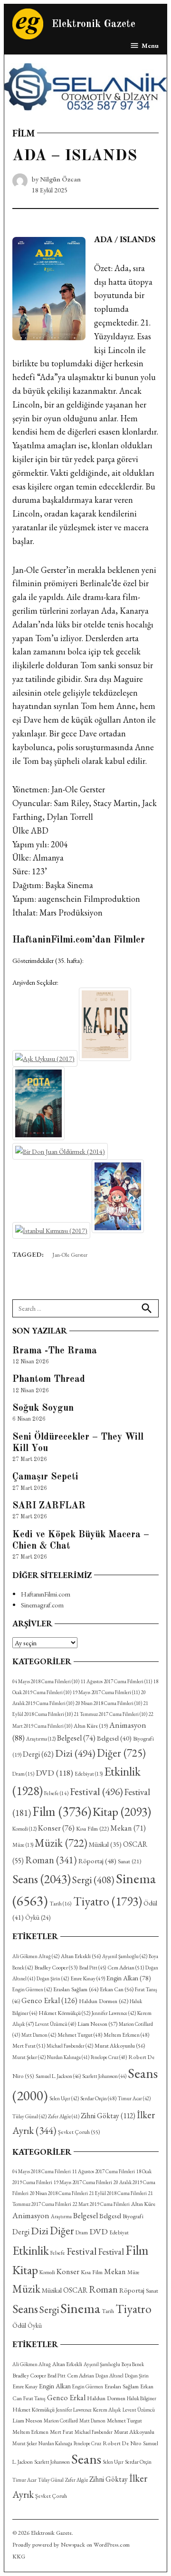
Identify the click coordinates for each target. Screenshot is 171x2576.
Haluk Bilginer (142, 2398)
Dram (23, 1773)
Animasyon (31, 2215)
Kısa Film (92, 1828)
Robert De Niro (122, 2443)
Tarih (61, 1904)
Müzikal (105, 1844)
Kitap (122, 1812)
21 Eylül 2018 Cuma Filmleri (118, 2193)
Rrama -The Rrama (55, 1351)
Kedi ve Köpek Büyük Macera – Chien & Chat (81, 1541)
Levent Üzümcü (56, 2024)
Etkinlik (31, 2250)
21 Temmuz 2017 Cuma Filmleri (111, 1714)
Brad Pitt (93, 1968)
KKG (19, 2556)
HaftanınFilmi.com (46, 1594)
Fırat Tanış (34, 2398)
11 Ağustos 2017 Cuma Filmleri (116, 1681)
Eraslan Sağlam (76, 1989)
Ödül (19, 2325)
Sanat (129, 1861)
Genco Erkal (49, 2000)
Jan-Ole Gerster (70, 1255)
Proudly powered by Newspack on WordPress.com (71, 2544)
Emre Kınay (88, 1978)
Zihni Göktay (108, 2116)
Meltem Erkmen (126, 2035)
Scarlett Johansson (104, 2076)
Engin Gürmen (32, 1989)
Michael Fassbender (70, 2046)
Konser (56, 1828)
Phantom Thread (49, 1379)
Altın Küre (91, 1726)
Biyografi (133, 2216)
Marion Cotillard (61, 2421)
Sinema (80, 2308)
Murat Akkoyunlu (120, 2046)
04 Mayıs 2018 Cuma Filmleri (46, 1681)
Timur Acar (134, 2098)
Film (24, 133)
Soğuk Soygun (43, 1408)
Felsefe (56, 1793)
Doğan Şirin (53, 1978)
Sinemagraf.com (42, 1605)
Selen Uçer (64, 2098)
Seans (42, 1879)
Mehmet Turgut (80, 2035)
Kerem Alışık (107, 2409)
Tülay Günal (29, 2116)
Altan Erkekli (81, 1956)
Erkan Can (117, 1989)
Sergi (93, 1880)
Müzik (61, 1843)
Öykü (38, 1918)
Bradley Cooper (56, 1968)
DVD (54, 1773)
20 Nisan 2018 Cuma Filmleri (109, 1703)
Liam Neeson (97, 2024)
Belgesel (76, 1738)
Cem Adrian (126, 1968)
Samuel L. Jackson (58, 2076)
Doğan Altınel (109, 2376)
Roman (51, 1860)
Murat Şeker (29, 2057)
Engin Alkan (129, 1978)
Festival (96, 1791)
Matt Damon (39, 2035)
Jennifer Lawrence (114, 2013)
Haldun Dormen (104, 2001)
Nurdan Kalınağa (68, 2057)
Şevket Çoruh (79, 2132)
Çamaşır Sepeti (45, 1477)
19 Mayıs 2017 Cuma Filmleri (106, 1692)
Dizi (75, 1753)
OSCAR (75, 2290)
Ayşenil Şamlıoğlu (125, 1956)
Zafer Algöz (64, 2116)
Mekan (128, 1828)
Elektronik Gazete (94, 24)
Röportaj (97, 1861)
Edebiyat (89, 1774)
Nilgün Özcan (60, 179)
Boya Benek (133, 2364)
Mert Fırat (29, 2046)
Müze (23, 1845)
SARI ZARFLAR (49, 1506)
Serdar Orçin (98, 2098)
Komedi (24, 1829)
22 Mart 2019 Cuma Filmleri (101, 2204)
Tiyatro (108, 1901)
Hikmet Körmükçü (64, 2013)
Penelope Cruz (109, 2057)
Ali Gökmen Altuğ (36, 1956)
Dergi (38, 1754)
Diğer (121, 1753)
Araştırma (41, 1739)
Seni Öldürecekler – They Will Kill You (78, 1443)
